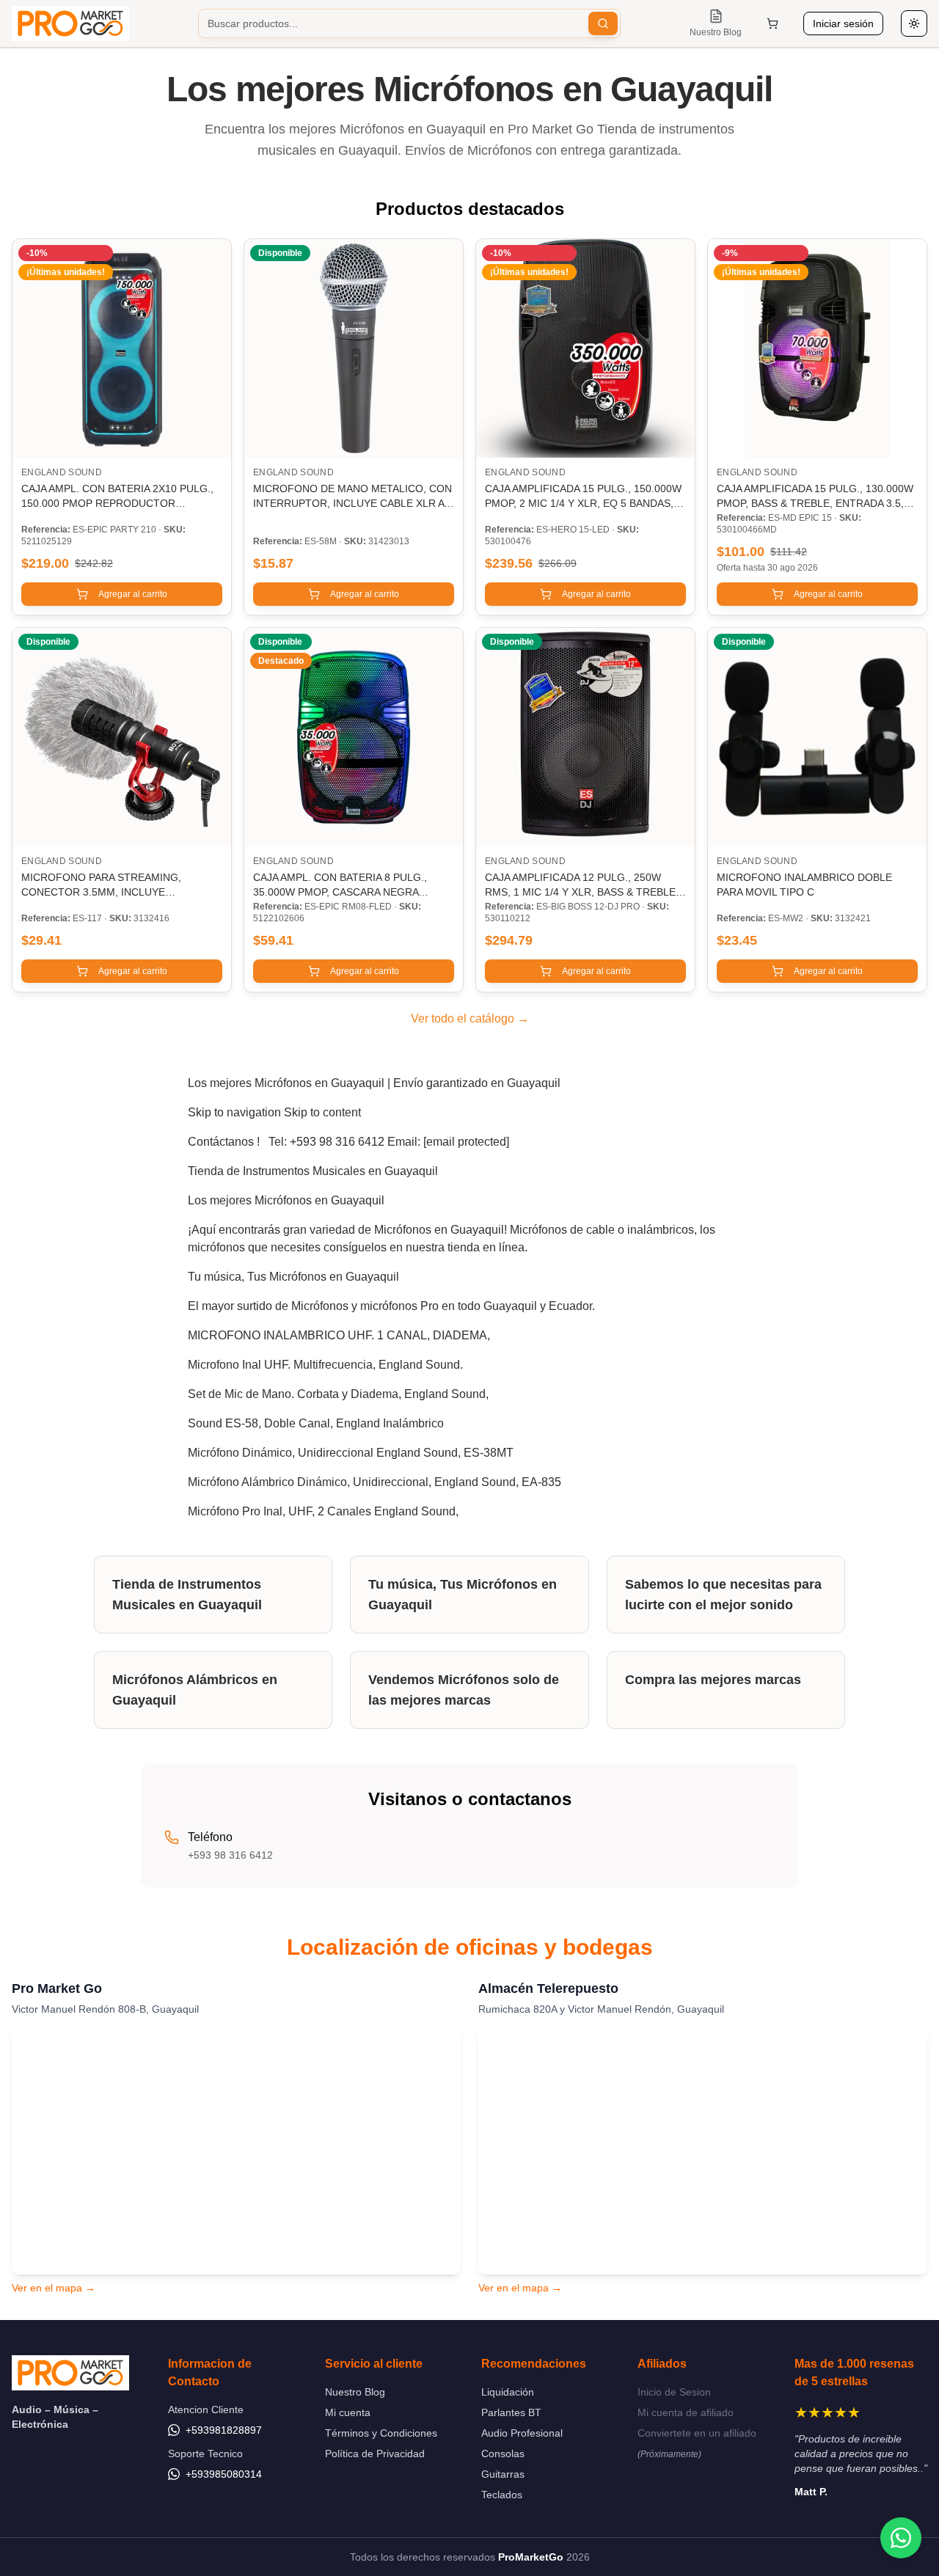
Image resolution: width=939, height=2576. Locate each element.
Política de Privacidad (375, 2454)
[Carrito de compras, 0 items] (772, 23)
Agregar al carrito (133, 594)
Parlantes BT (511, 2412)
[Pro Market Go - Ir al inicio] (70, 23)
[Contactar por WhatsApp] (901, 2538)
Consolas (503, 2454)
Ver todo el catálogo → (470, 1018)
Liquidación (508, 2392)
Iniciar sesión (843, 23)
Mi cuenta (348, 2412)
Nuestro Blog (355, 2392)
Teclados (502, 2495)
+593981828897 (224, 2430)
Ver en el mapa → (54, 2288)
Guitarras (503, 2474)
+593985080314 (224, 2474)
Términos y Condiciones (381, 2433)
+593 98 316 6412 (230, 1855)
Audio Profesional (522, 2433)
